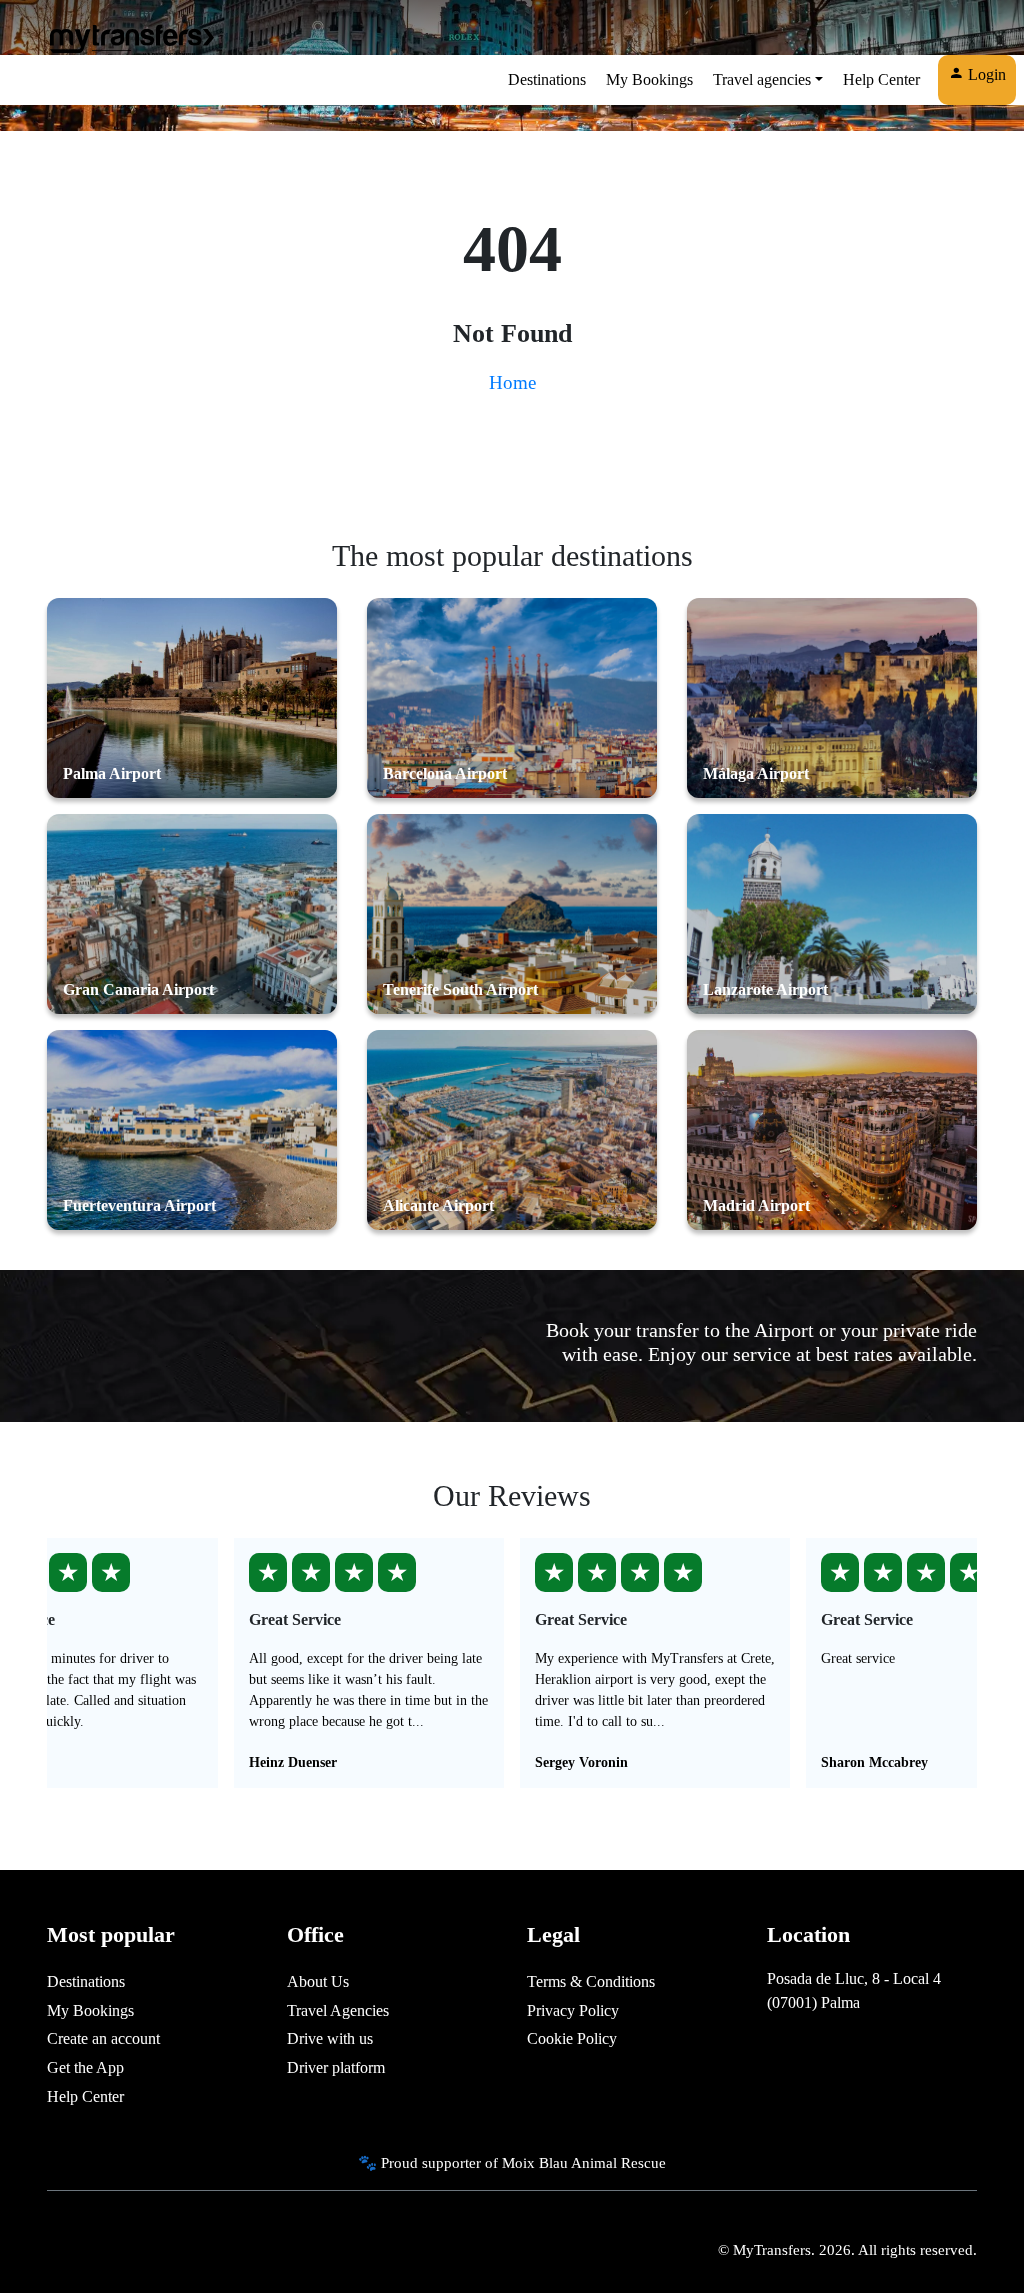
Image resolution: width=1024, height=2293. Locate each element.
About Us (318, 1981)
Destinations (547, 79)
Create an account (103, 2038)
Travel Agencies (338, 2010)
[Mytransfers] (130, 38)
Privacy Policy (573, 2010)
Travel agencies (762, 79)
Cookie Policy (572, 2038)
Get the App (85, 2067)
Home (512, 382)
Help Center (881, 79)
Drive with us (330, 2038)
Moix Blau (535, 2162)
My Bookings (649, 79)
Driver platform (336, 2067)
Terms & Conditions (591, 1981)
